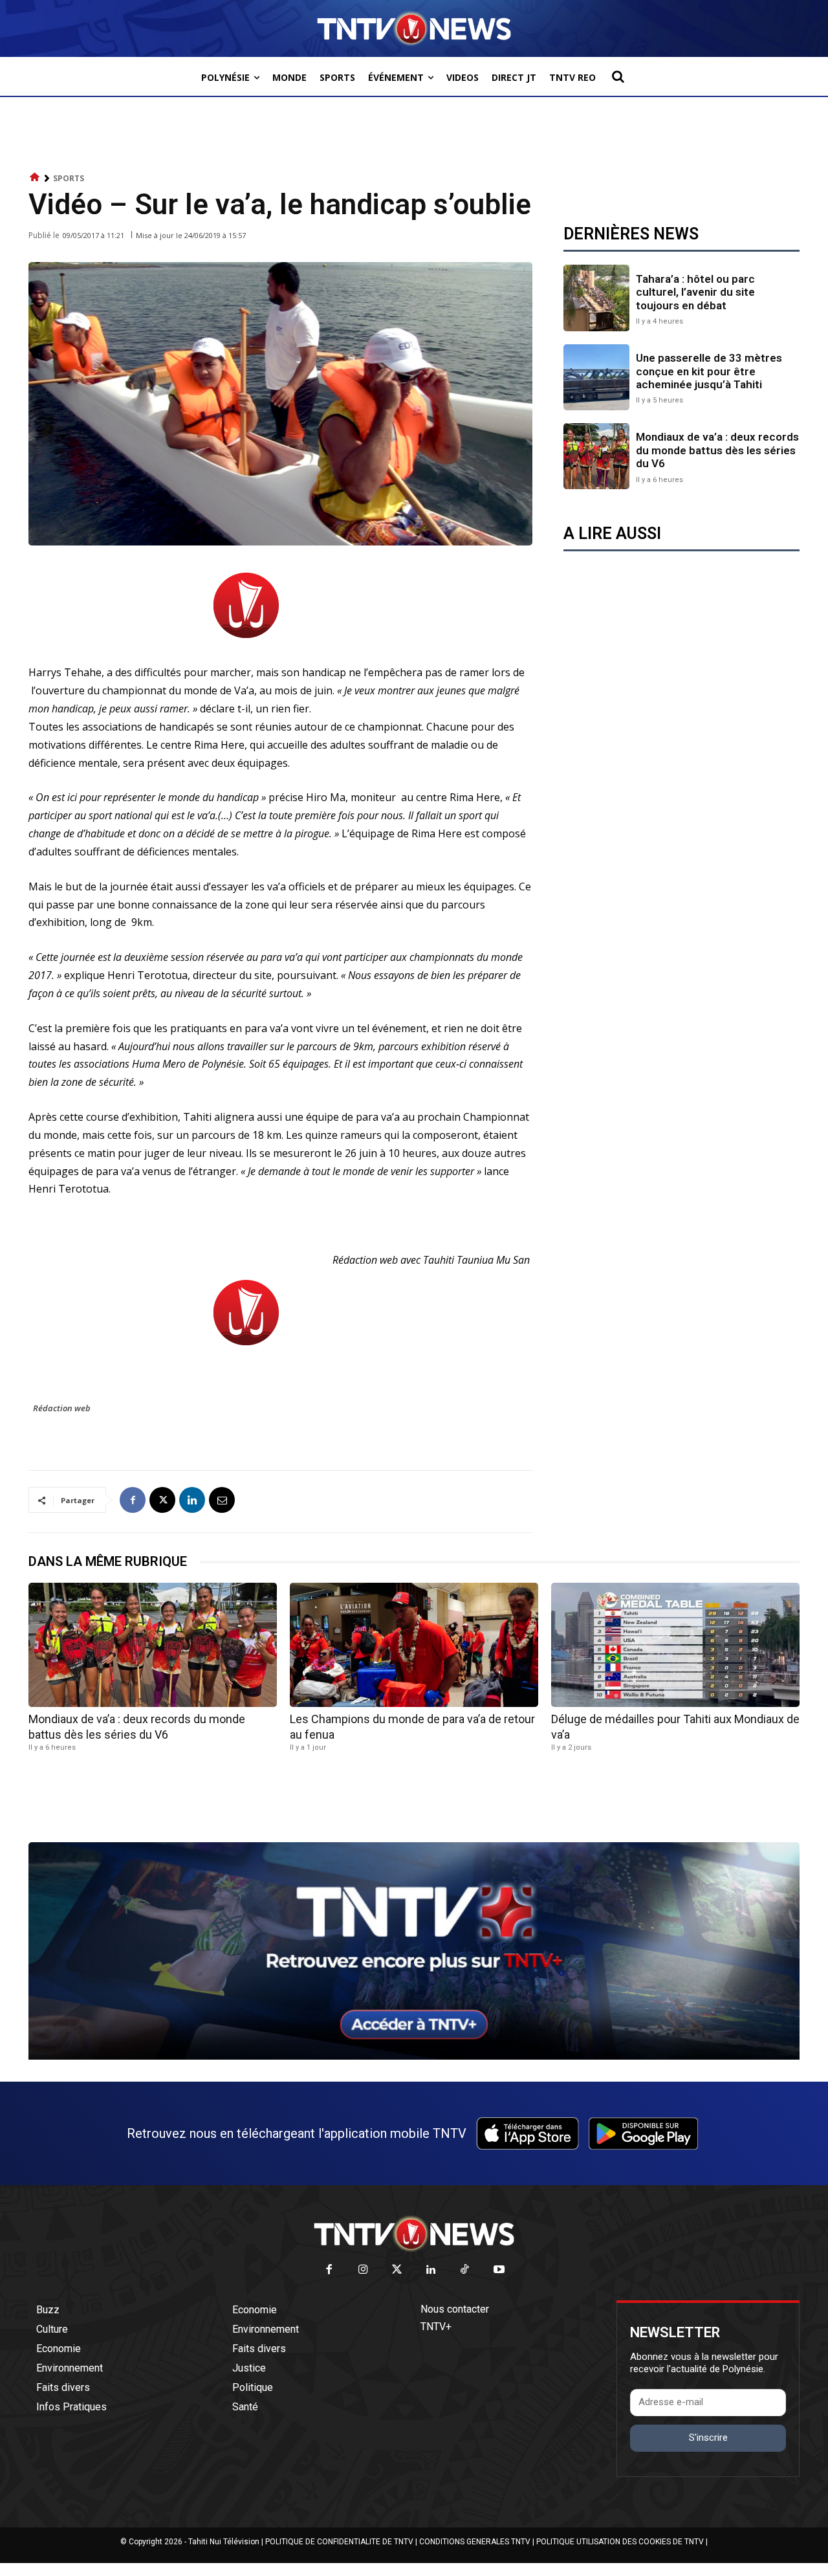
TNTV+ (436, 2327)
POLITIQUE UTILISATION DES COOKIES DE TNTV (620, 2542)
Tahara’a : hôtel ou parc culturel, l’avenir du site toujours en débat (695, 292)
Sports (69, 178)
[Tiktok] (465, 2270)
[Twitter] (398, 2270)
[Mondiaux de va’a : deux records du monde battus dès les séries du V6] (596, 456)
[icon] (35, 178)
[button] (618, 76)
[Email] (222, 1500)
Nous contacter (455, 2309)
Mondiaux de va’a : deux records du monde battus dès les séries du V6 (717, 450)
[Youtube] (499, 2270)
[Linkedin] (192, 1500)
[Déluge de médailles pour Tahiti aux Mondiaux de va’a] (675, 1645)
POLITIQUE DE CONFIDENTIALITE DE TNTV (339, 2542)
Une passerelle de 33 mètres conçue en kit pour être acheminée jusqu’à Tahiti (709, 371)
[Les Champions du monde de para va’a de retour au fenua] (414, 1645)
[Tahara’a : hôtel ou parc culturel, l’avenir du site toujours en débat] (596, 298)
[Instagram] (363, 2270)
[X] (162, 1500)
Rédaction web (62, 1408)
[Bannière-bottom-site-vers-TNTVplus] (414, 2056)
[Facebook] (133, 1500)
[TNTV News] (414, 2234)
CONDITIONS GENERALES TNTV (475, 2542)
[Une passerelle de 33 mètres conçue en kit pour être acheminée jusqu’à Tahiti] (596, 377)
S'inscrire (708, 2438)
